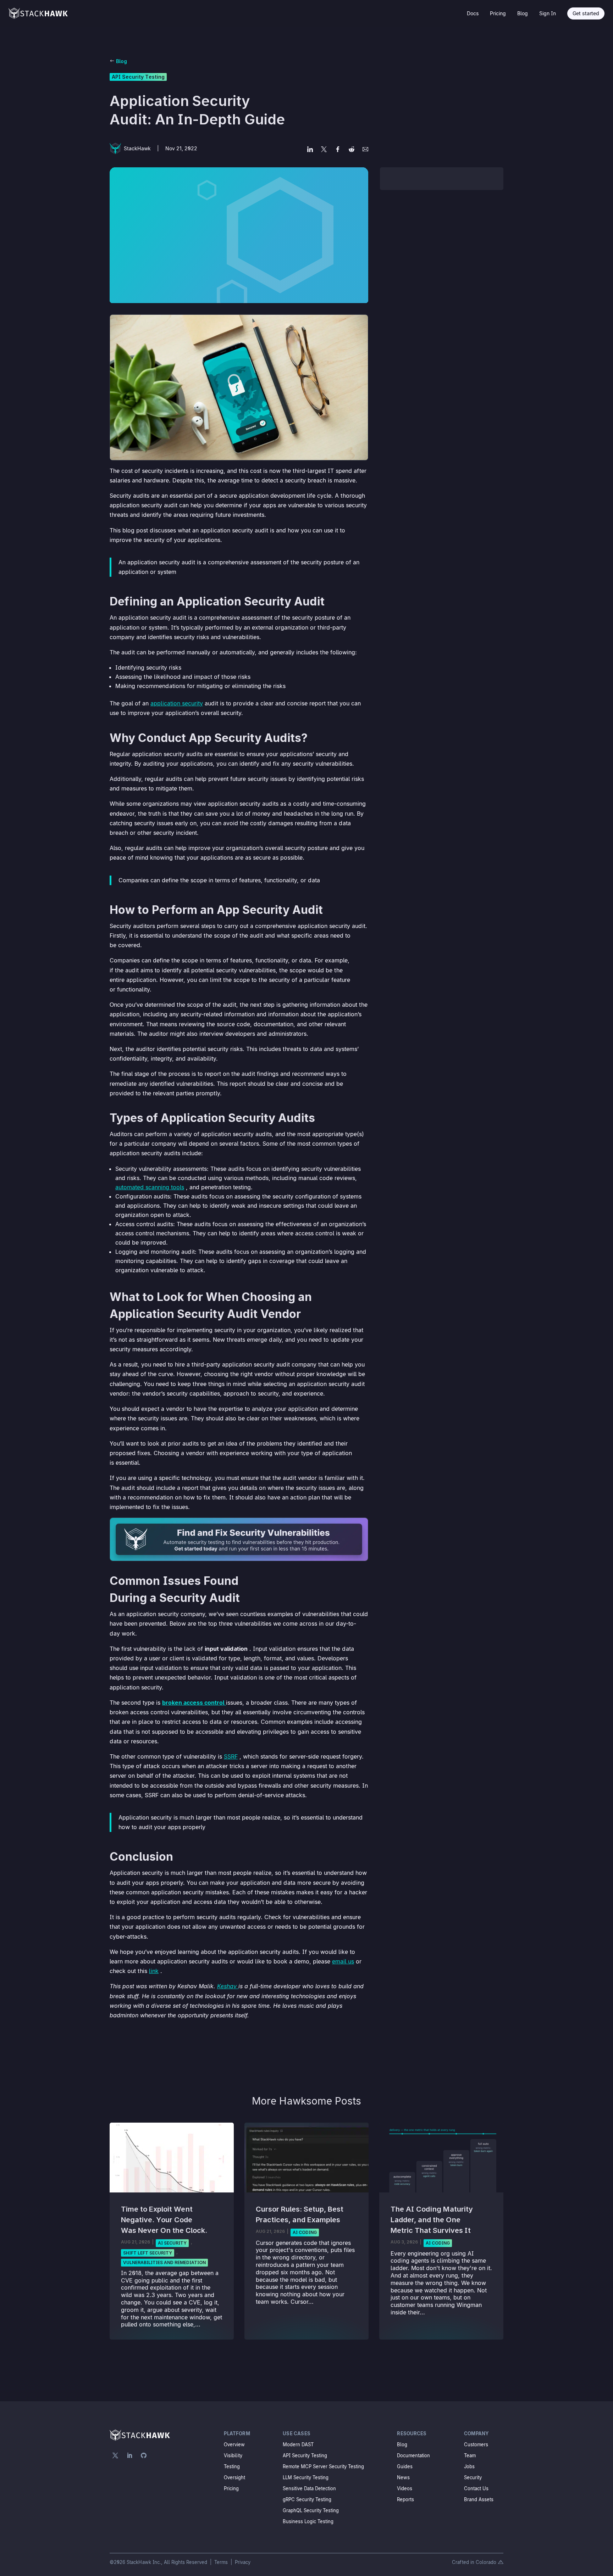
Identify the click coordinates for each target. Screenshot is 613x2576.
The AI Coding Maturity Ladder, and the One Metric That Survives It (432, 2220)
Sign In (548, 13)
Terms (222, 2562)
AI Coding (305, 2232)
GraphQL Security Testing (311, 2510)
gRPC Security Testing (307, 2499)
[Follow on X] (115, 2455)
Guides (405, 2466)
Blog (523, 13)
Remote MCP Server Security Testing (323, 2466)
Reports (405, 2499)
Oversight (234, 2477)
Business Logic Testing (308, 2521)
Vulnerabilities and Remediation (164, 2262)
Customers (476, 2444)
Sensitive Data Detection (309, 2488)
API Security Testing (138, 77)
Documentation (413, 2455)
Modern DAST (298, 2444)
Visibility (233, 2455)
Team (470, 2455)
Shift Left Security (148, 2253)
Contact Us (476, 2488)
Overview (234, 2444)
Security (473, 2477)
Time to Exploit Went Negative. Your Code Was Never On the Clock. (164, 2220)
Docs (473, 13)
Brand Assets (479, 2499)
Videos (405, 2488)
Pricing (498, 13)
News (403, 2477)
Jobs (469, 2466)
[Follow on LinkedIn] (129, 2455)
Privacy (243, 2562)
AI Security (172, 2243)
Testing (232, 2466)
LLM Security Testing (306, 2477)
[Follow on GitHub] (144, 2455)
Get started (586, 13)
